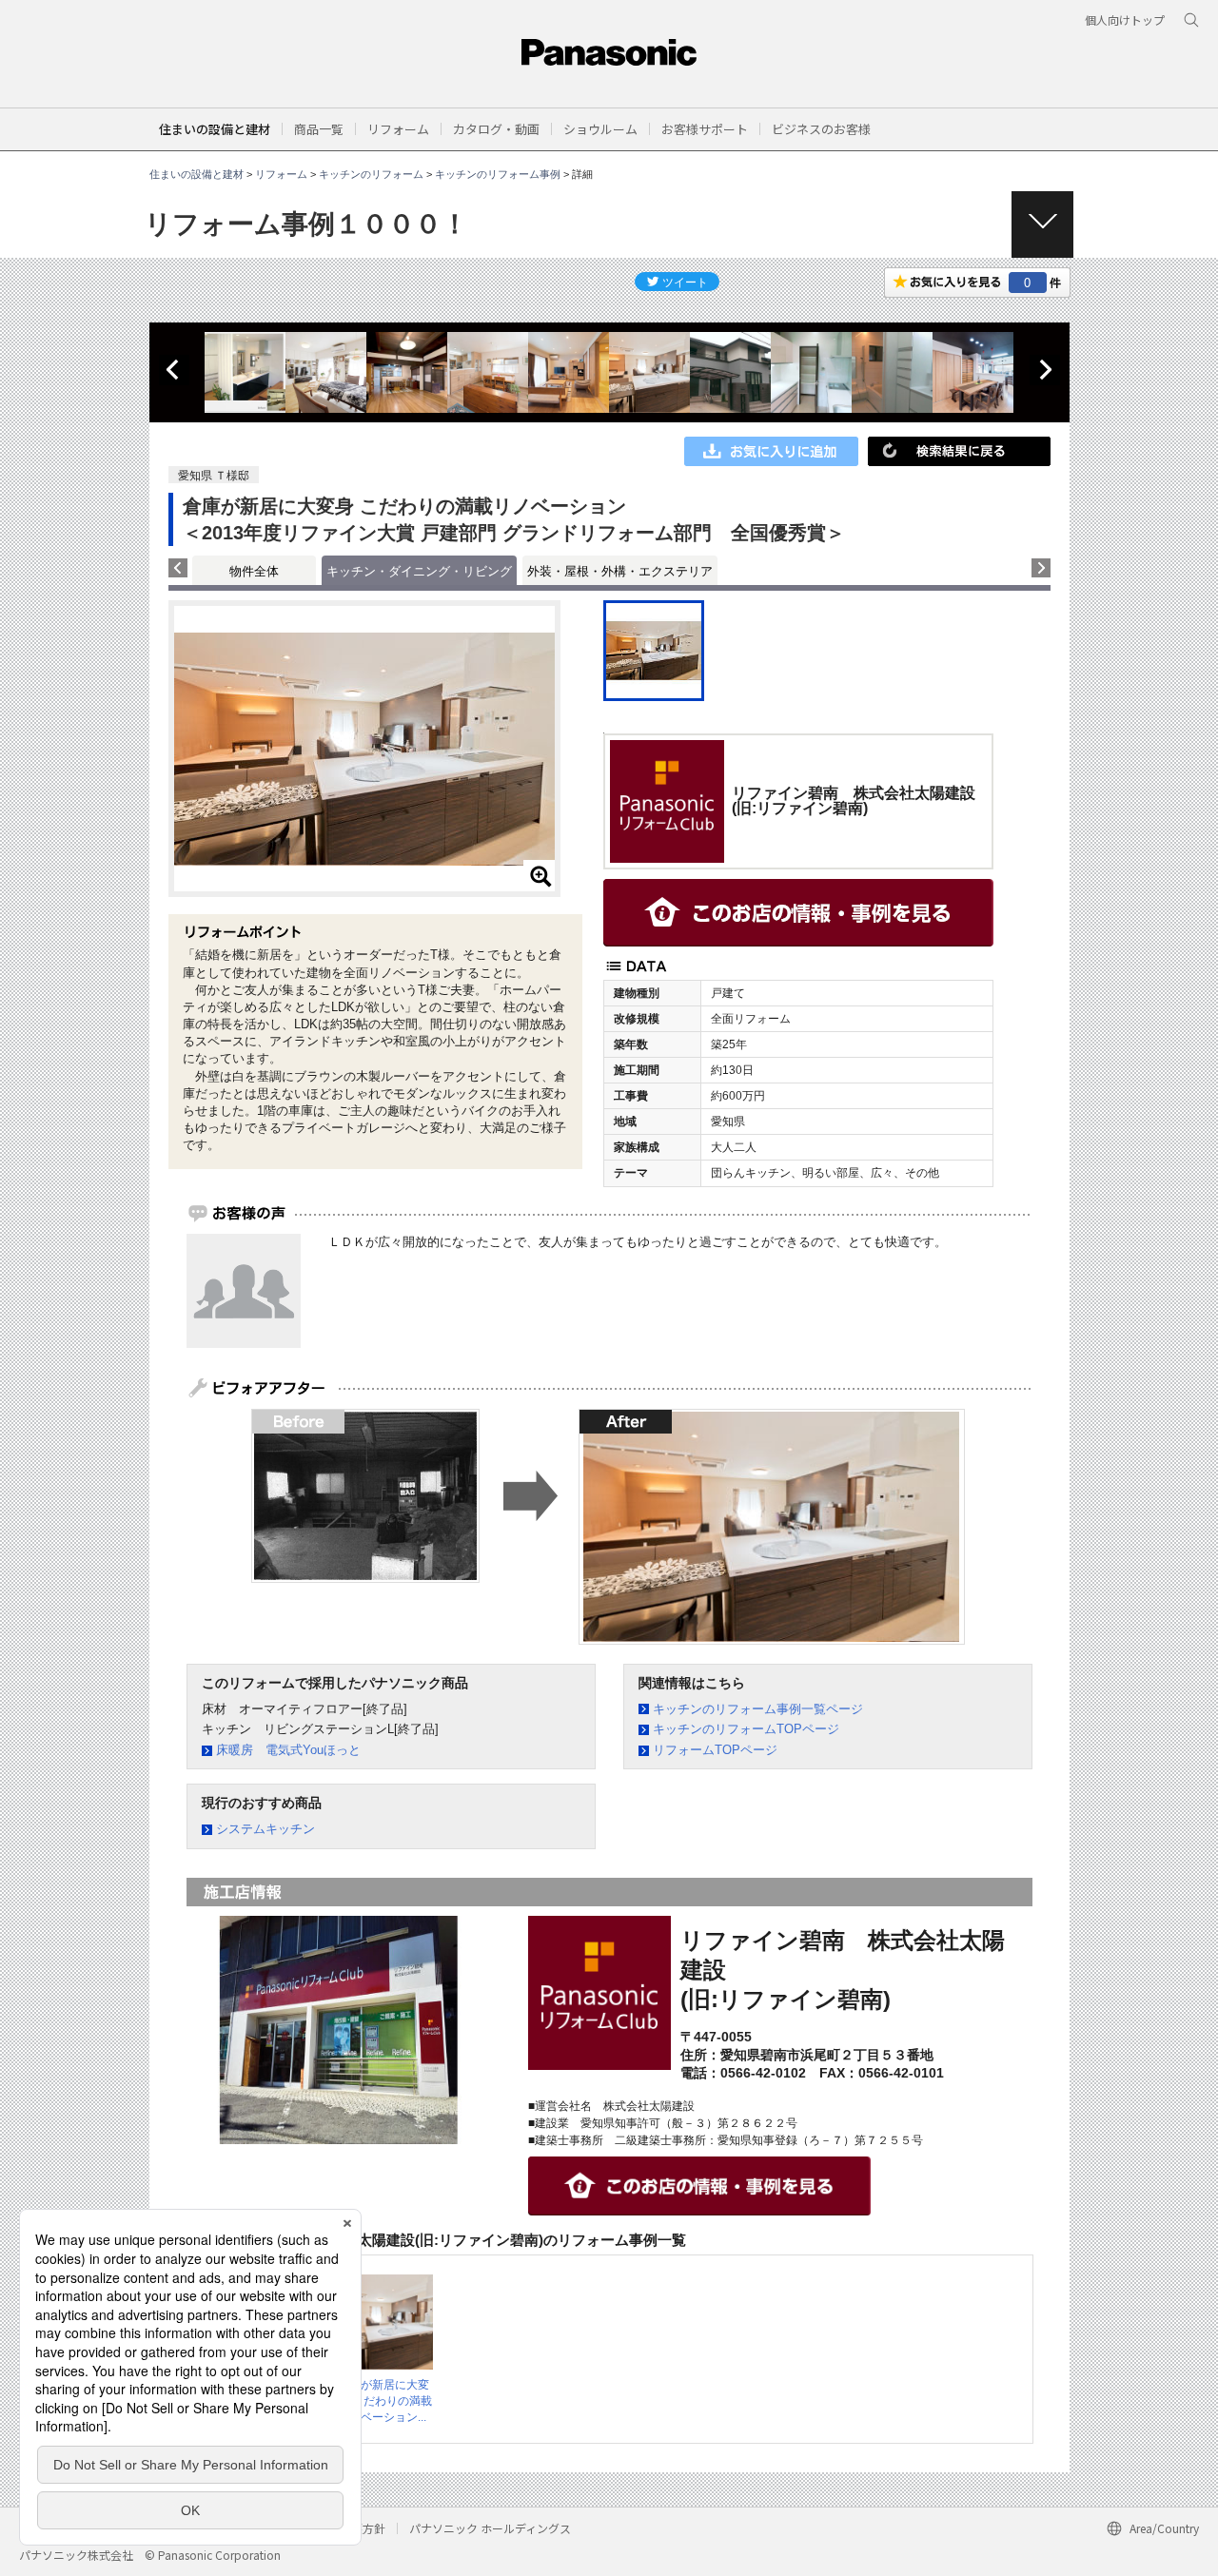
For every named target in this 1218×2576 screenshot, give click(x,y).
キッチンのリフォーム (371, 174)
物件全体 (254, 571)
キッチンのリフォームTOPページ (746, 1729)
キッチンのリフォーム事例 (498, 174)
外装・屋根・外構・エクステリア (620, 571)
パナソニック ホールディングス (490, 2528)
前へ (174, 370)
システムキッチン (265, 1829)
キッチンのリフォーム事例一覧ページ (758, 1709)
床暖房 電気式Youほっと (288, 1750)
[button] (319, 129)
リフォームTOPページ (715, 1750)
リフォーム (281, 174)
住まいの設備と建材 (215, 129)
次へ (1045, 370)
